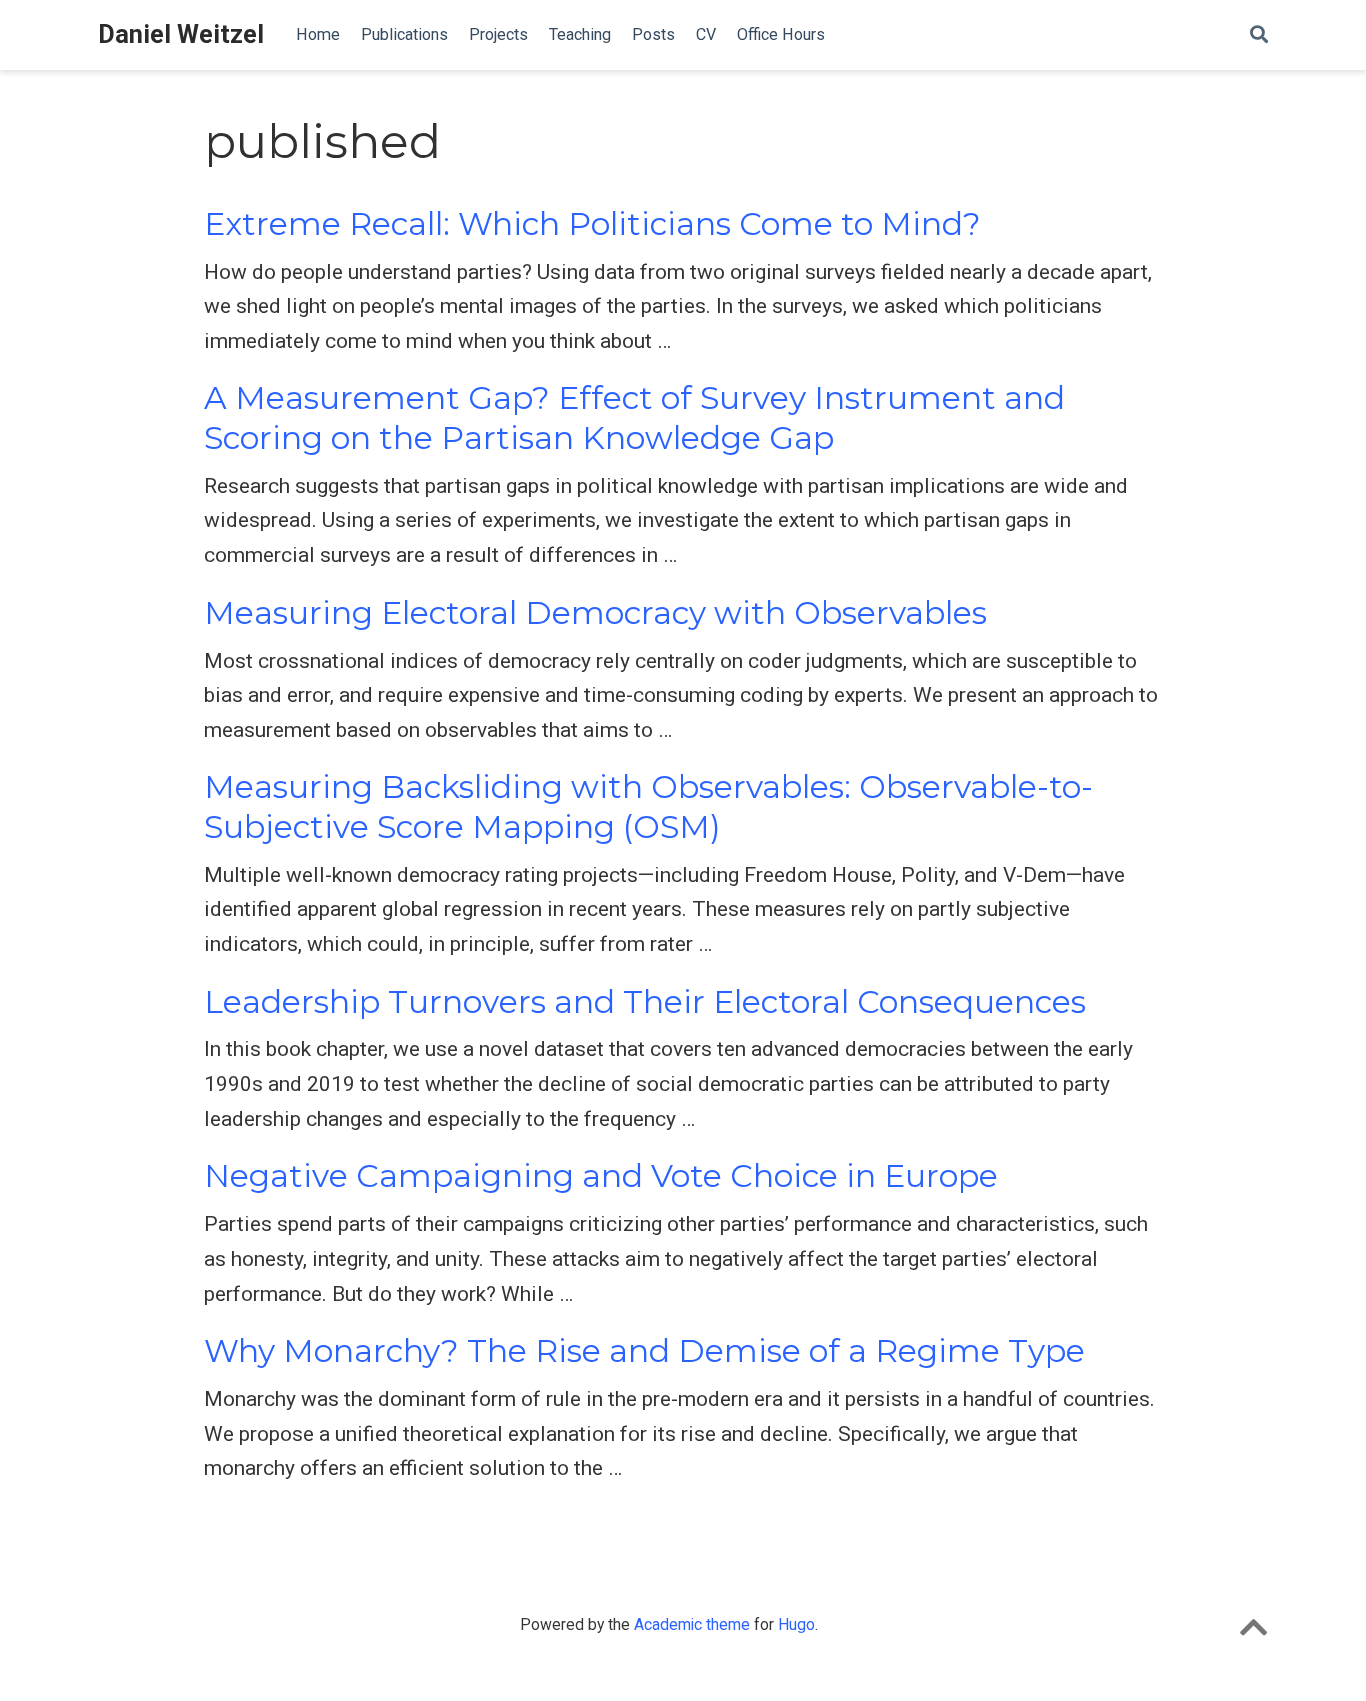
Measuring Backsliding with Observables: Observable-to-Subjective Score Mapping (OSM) (648, 806)
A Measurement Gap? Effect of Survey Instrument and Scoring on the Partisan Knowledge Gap (634, 417)
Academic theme (692, 1624)
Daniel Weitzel (181, 34)
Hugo (796, 1624)
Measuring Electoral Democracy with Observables (595, 613)
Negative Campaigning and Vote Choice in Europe (601, 1176)
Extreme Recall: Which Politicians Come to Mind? (592, 224)
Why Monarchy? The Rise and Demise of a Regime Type (644, 1351)
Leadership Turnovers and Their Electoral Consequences (645, 1002)
